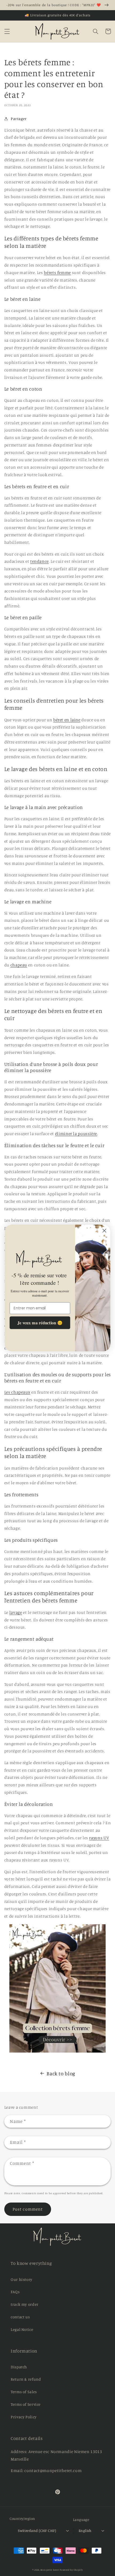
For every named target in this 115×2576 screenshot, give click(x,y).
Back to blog (61, 2073)
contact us (20, 2317)
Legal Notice (22, 2329)
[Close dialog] (104, 1231)
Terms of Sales (24, 2392)
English (85, 2531)
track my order (25, 2304)
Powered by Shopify (71, 2570)
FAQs (15, 2292)
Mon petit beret (50, 2570)
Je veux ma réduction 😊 (40, 1323)
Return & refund (26, 2379)
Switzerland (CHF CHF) (37, 2531)
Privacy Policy (24, 2417)
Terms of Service (26, 2404)
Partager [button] (19, 119)
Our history (22, 2279)
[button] (7, 31)
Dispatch (19, 2367)
